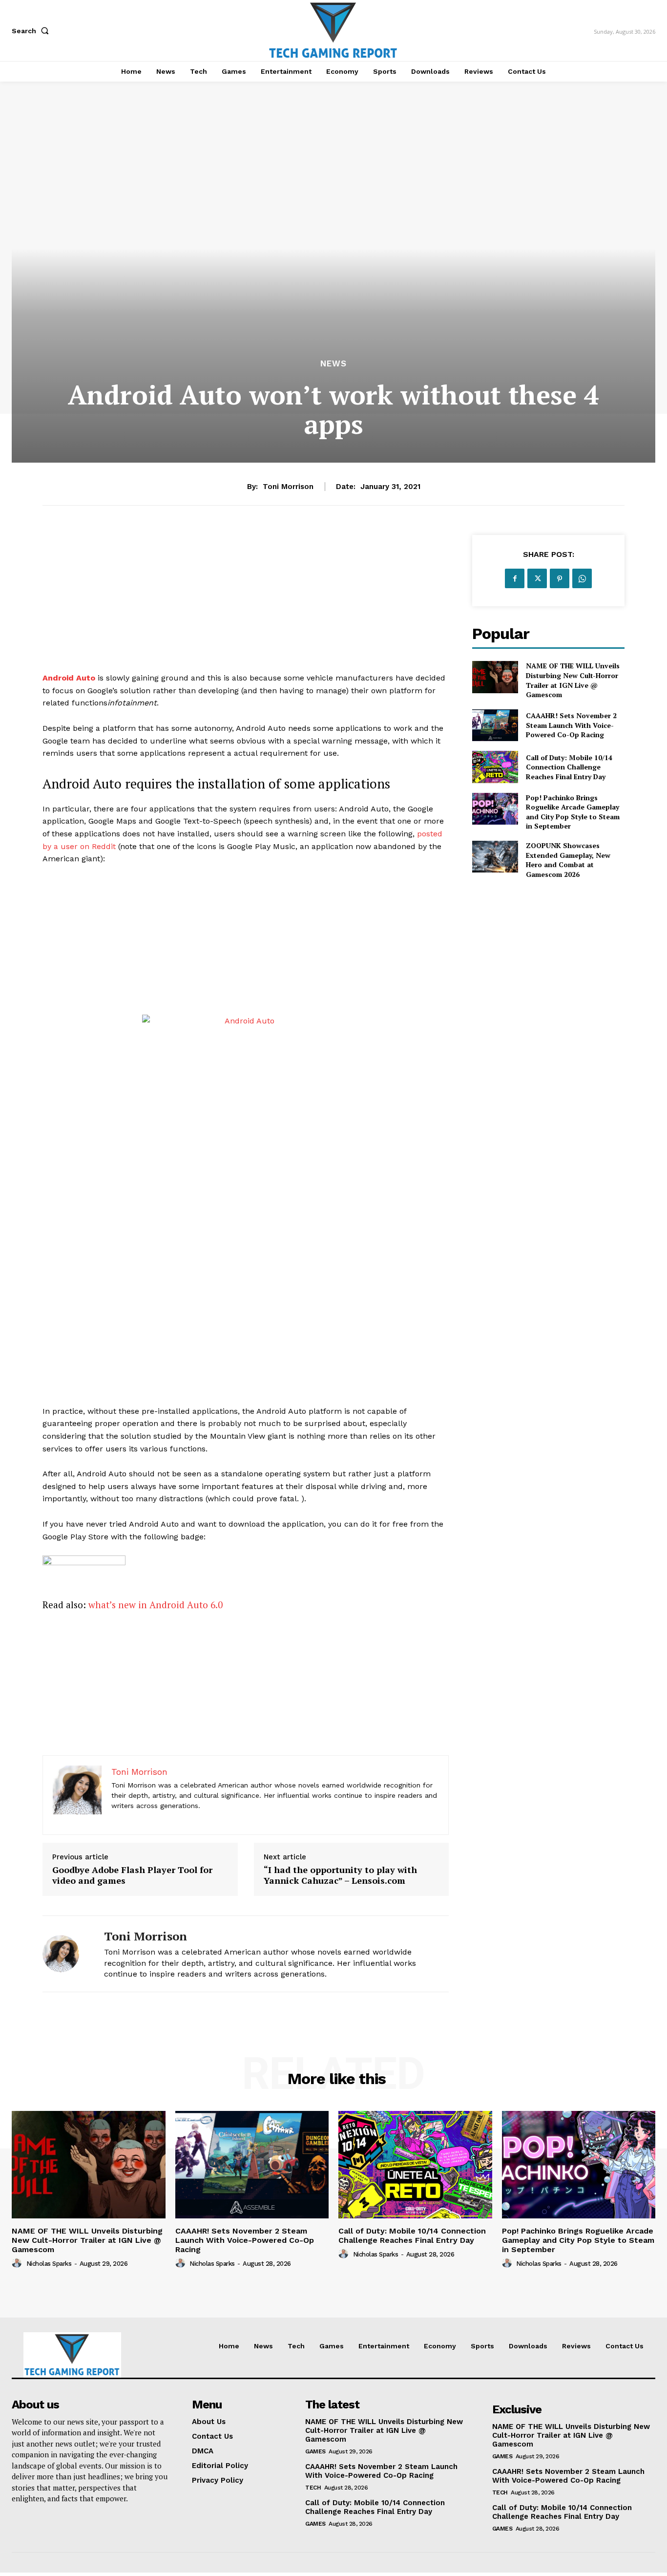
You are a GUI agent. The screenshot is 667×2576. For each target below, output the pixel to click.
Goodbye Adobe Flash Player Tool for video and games (132, 1875)
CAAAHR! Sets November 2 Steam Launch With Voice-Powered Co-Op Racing (571, 725)
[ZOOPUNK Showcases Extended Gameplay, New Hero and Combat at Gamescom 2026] (495, 857)
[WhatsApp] (582, 578)
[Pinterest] (560, 578)
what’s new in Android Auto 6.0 (156, 1605)
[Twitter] (537, 578)
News (333, 364)
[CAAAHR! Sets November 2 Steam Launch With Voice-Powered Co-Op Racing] (495, 725)
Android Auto (69, 678)
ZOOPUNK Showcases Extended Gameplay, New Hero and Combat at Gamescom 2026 (568, 860)
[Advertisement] (246, 603)
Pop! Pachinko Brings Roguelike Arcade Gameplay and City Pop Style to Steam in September (573, 812)
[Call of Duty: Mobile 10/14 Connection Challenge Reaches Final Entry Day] (495, 767)
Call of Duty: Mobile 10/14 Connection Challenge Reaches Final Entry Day (569, 767)
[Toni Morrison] (66, 1954)
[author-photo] (18, 2263)
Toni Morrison (288, 487)
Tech (313, 2488)
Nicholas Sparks (49, 2264)
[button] (32, 31)
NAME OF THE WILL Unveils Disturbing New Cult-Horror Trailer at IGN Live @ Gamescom (573, 680)
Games (315, 2451)
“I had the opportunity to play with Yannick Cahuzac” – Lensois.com (340, 1875)
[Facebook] (515, 578)
